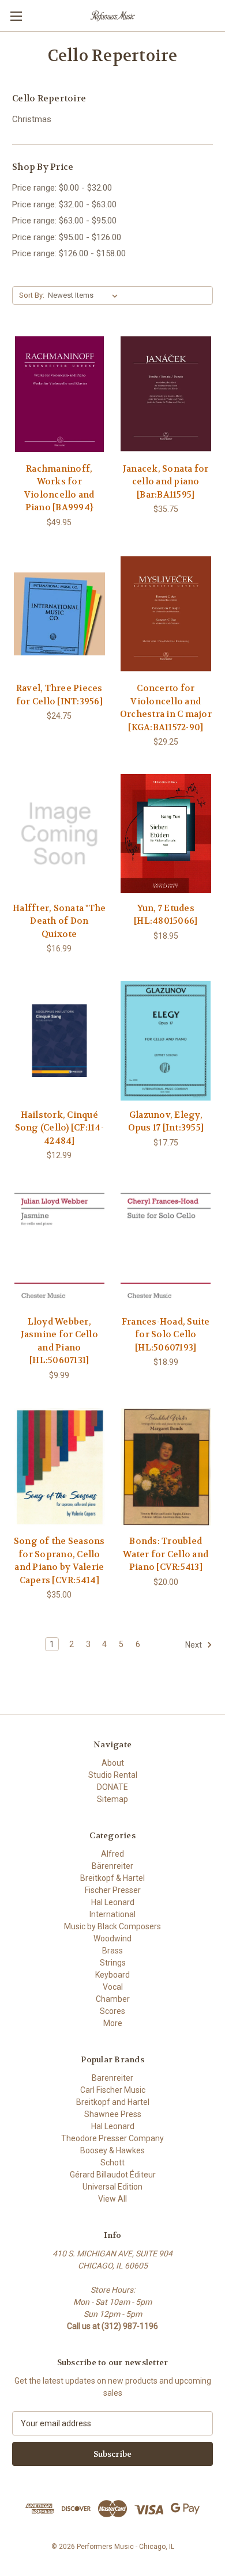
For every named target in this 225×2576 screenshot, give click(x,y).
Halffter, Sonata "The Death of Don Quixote (59, 921)
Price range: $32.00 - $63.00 (64, 204)
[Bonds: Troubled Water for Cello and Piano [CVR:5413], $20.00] (166, 1467)
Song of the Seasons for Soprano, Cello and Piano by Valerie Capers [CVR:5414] (59, 1561)
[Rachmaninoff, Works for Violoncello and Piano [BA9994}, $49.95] (59, 394)
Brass (112, 1951)
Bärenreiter (112, 1866)
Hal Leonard (113, 1902)
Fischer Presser (113, 1890)
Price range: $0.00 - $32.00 (62, 188)
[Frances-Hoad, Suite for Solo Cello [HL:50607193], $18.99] (166, 1247)
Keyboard (112, 1975)
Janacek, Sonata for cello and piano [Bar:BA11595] (166, 482)
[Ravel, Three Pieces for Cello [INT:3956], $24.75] (59, 614)
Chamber (113, 1999)
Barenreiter (112, 2078)
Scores (112, 2011)
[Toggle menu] (16, 16)
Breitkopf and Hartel (113, 2102)
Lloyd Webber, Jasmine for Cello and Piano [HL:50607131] (59, 1341)
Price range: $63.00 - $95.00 (64, 221)
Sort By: (32, 295)
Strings (113, 1963)
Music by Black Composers (112, 1926)
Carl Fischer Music (113, 2090)
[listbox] (85, 295)
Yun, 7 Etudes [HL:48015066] (166, 915)
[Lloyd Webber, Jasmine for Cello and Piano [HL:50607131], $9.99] (59, 1247)
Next (194, 1645)
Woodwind (112, 1938)
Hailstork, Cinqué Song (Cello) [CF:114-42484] (59, 1128)
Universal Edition (112, 2187)
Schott (112, 2163)
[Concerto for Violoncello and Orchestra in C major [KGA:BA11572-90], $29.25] (166, 614)
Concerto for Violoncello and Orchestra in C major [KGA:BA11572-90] (166, 708)
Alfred (112, 1854)
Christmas (32, 119)
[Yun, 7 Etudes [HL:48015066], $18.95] (166, 834)
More (113, 2023)
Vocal (113, 1987)
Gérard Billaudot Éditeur (113, 2175)
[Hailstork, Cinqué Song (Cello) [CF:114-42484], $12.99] (59, 1041)
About (113, 1763)
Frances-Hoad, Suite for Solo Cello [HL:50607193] (166, 1335)
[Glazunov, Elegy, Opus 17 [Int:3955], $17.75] (166, 1041)
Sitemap (112, 1799)
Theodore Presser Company (112, 2138)
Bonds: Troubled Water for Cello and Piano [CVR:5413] (166, 1554)
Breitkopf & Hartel (112, 1878)
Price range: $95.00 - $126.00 (67, 237)
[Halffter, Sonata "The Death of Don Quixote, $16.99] (59, 834)
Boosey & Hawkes (112, 2150)
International (112, 1914)
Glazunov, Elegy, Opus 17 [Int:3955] (166, 1122)
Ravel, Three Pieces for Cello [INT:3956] (59, 695)
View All (112, 2199)
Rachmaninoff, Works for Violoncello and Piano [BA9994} (59, 488)
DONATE (112, 1787)
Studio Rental (113, 1775)
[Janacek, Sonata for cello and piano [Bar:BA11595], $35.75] (166, 394)
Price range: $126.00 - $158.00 (69, 253)
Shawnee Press (113, 2114)
